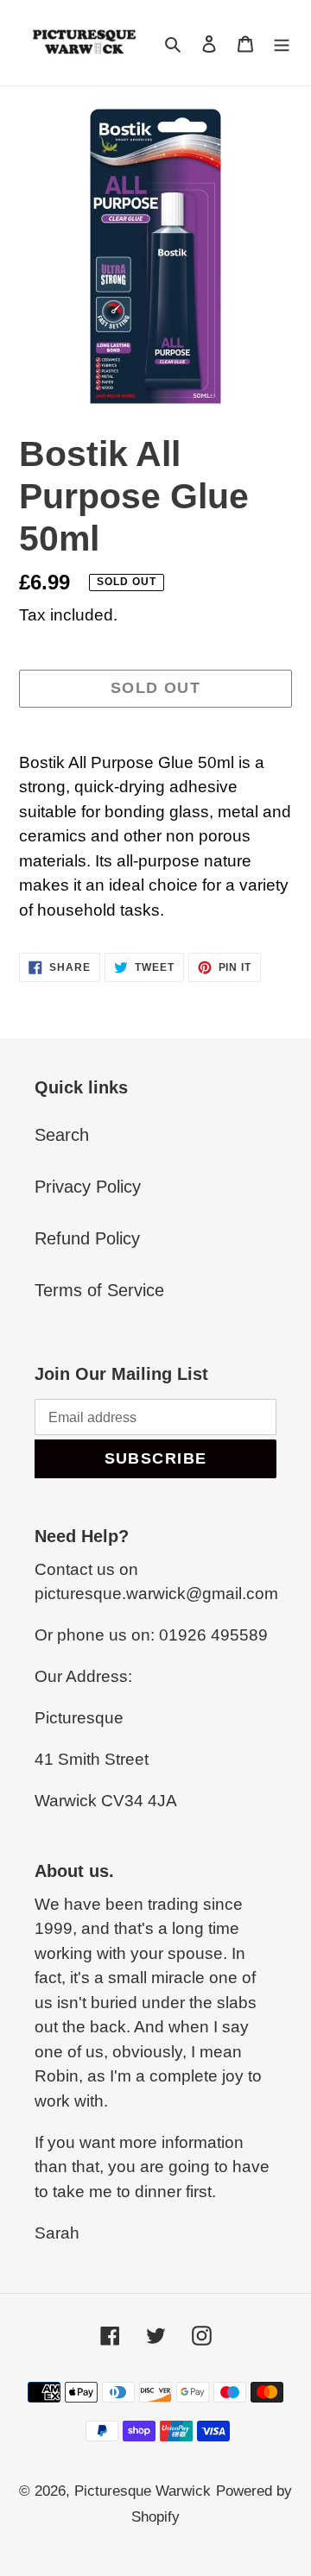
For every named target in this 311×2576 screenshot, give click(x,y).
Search (62, 1135)
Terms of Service (99, 1290)
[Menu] (282, 42)
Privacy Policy (88, 1187)
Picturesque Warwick (143, 2491)
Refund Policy (87, 1238)
